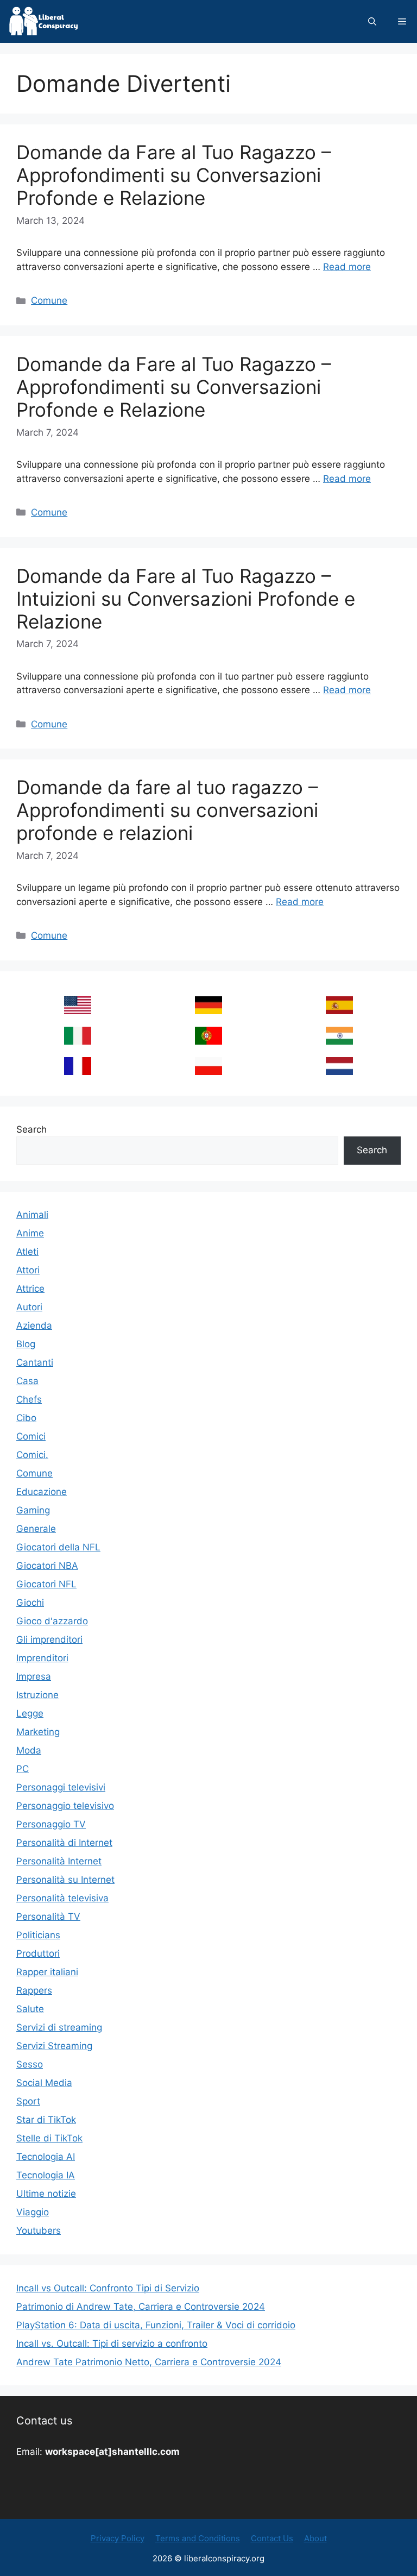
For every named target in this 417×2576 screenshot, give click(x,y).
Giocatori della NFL (58, 1547)
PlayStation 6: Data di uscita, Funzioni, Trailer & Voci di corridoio (156, 2325)
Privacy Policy (118, 2538)
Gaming (33, 1510)
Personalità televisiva (62, 1898)
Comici (31, 1436)
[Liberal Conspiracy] (43, 21)
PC (23, 1769)
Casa (27, 1381)
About (315, 2538)
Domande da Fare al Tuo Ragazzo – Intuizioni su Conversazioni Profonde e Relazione (186, 599)
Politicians (38, 1935)
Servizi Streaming (54, 2046)
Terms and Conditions (198, 2538)
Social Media (44, 2083)
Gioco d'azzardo (52, 1621)
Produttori (38, 1953)
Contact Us (272, 2538)
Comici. (32, 1455)
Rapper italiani (47, 1972)
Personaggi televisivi (61, 1787)
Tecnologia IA (46, 2175)
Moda (29, 1750)
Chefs (29, 1399)
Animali (32, 1215)
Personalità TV (48, 1917)
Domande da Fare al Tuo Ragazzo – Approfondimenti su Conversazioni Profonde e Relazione (174, 175)
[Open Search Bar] (372, 21)
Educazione (42, 1492)
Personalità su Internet (65, 1880)
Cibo (26, 1418)
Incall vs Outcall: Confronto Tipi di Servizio (108, 2288)
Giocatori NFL (46, 1584)
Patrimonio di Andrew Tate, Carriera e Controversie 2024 (141, 2307)
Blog (26, 1344)
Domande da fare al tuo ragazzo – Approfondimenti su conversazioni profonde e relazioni (167, 810)
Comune (49, 300)
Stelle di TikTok (49, 2138)
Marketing (38, 1732)
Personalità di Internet (64, 1843)
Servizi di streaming (59, 2027)
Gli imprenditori (49, 1639)
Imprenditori (42, 1658)
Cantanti (35, 1362)
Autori (29, 1307)
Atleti (27, 1252)
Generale (36, 1529)
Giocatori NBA (47, 1566)
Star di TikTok (46, 2120)
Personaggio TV (51, 1824)
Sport (28, 2101)
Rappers (34, 1990)
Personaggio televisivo (65, 1806)
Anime (30, 1233)
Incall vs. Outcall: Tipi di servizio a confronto (112, 2343)
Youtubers (39, 2231)
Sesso (30, 2064)
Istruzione (37, 1695)
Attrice (30, 1289)
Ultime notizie (46, 2194)
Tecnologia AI (46, 2157)
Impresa (34, 1676)
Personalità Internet (59, 1861)
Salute (30, 2009)
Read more (347, 267)
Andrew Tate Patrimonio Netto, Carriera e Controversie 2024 (149, 2362)
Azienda (34, 1325)
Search (31, 1129)
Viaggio (33, 2212)
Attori (28, 1270)
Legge (30, 1713)
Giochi (30, 1603)
